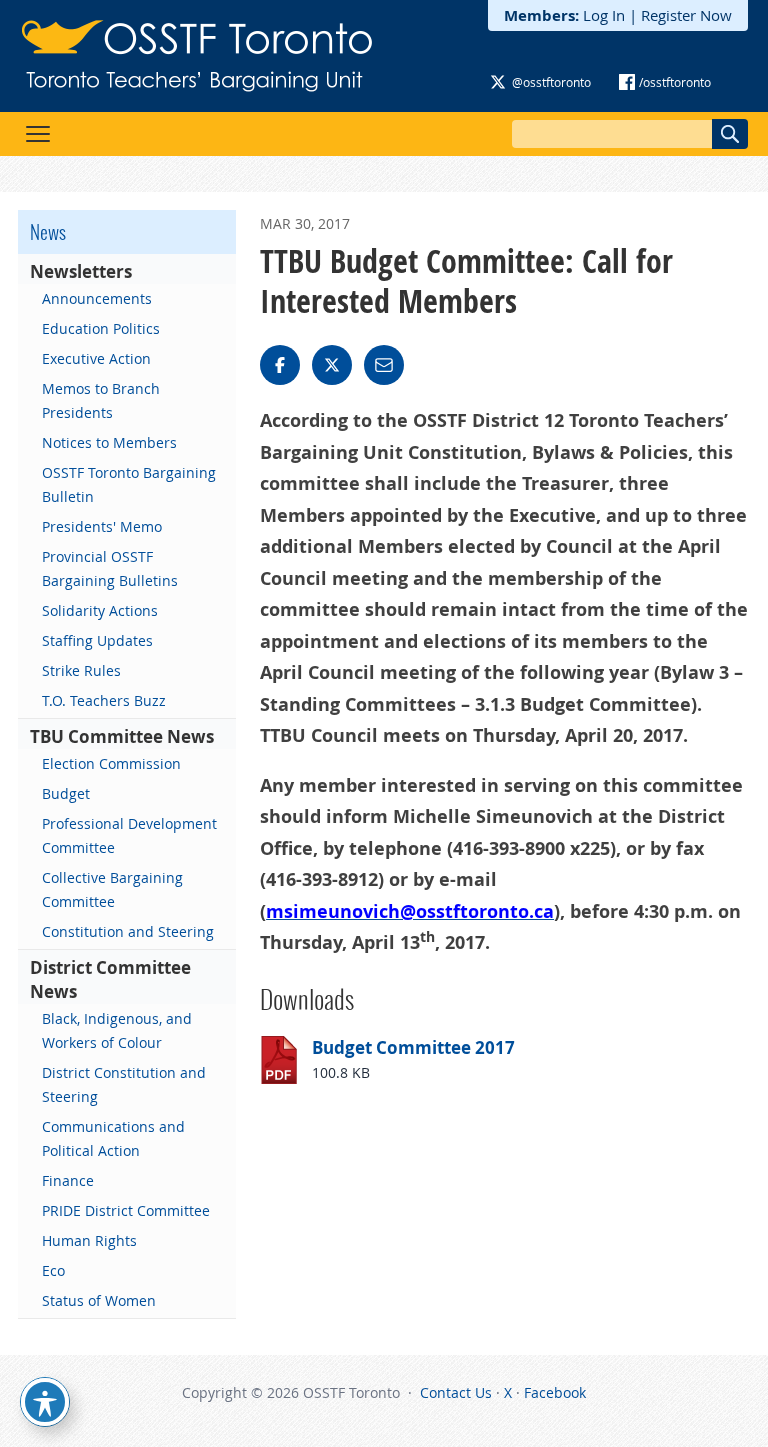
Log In (604, 15)
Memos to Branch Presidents (101, 400)
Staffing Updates (97, 640)
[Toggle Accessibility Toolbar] (45, 1402)
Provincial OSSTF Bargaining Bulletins (110, 568)
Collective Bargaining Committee (112, 889)
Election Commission (111, 763)
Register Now (686, 15)
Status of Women (99, 1300)
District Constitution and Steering (124, 1084)
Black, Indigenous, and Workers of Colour (117, 1030)
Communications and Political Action (113, 1138)
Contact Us (456, 1392)
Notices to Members (109, 442)
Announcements (97, 298)
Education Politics (101, 328)
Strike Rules (81, 670)
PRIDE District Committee (126, 1210)
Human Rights (89, 1240)
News (48, 232)
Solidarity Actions (100, 610)
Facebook (555, 1392)
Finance (68, 1180)
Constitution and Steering (128, 931)
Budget (66, 793)
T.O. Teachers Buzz (104, 700)
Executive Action (96, 358)
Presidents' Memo (102, 526)
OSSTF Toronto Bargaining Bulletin (129, 484)
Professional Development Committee (129, 835)
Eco (53, 1270)
